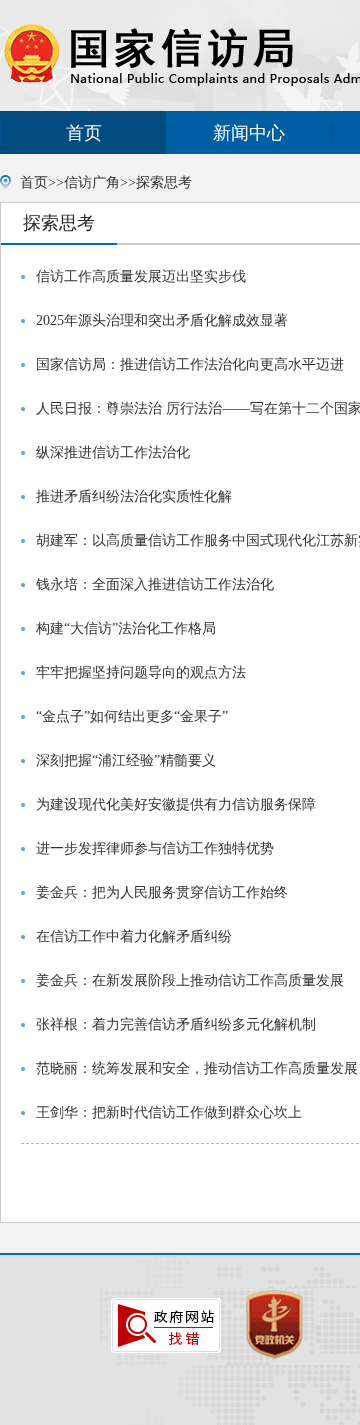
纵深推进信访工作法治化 (113, 452)
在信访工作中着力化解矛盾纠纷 (134, 936)
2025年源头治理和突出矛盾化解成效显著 (162, 320)
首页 (84, 133)
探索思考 (164, 182)
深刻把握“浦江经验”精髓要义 (126, 760)
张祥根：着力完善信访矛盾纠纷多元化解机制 (176, 1024)
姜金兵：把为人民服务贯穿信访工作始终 (162, 892)
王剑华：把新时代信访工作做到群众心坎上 (169, 1112)
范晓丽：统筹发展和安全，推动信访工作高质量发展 (197, 1068)
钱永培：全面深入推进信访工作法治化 (155, 584)
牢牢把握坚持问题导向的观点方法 (141, 672)
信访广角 (92, 182)
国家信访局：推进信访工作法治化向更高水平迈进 (190, 364)
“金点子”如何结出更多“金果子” (132, 716)
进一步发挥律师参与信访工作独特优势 (155, 848)
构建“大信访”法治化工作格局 (126, 628)
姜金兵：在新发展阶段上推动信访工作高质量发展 (190, 980)
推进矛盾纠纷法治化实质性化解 (134, 496)
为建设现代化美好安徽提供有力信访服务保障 (176, 804)
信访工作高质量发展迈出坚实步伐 (141, 276)
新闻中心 (249, 133)
